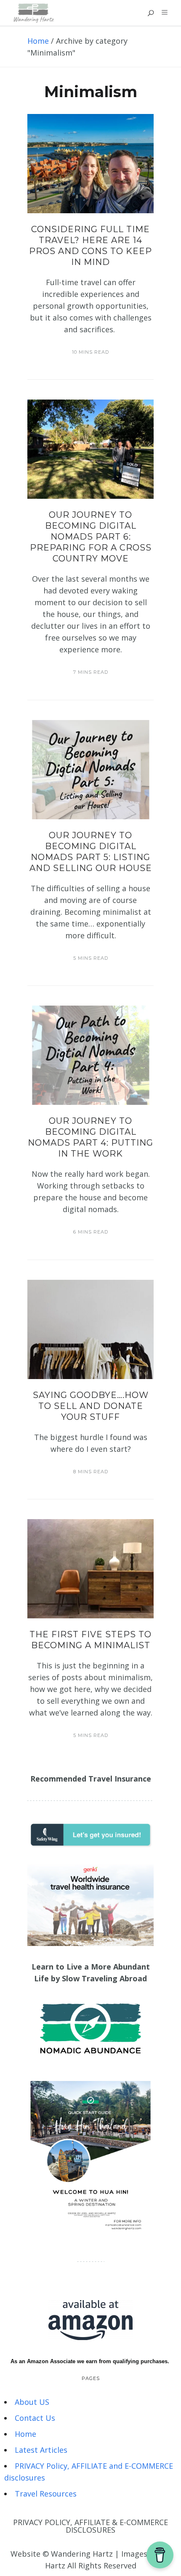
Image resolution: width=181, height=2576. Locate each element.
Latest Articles (41, 2450)
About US (32, 2402)
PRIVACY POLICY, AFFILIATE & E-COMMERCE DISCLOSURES (90, 2526)
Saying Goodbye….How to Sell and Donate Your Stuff (91, 1406)
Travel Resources (46, 2494)
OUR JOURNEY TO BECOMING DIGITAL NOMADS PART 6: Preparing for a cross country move (91, 537)
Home (38, 41)
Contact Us (35, 2418)
